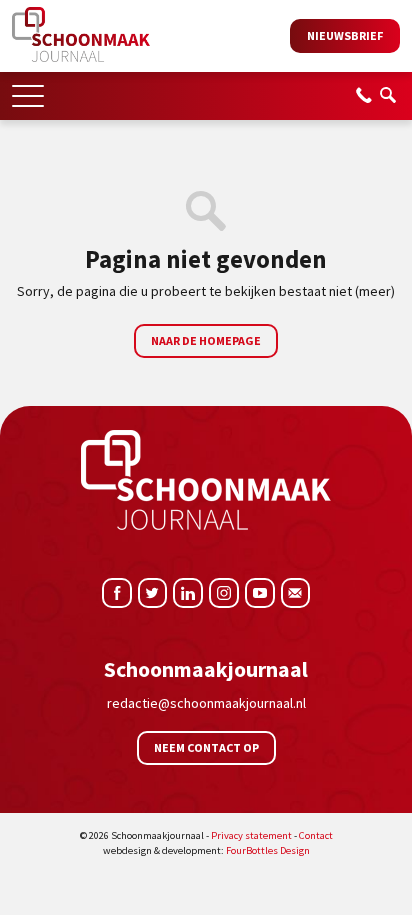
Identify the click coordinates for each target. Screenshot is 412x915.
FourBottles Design (206, 850)
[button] (28, 89)
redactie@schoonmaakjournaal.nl (206, 703)
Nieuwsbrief (345, 35)
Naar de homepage (206, 340)
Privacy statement (251, 835)
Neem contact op (206, 747)
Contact (316, 835)
